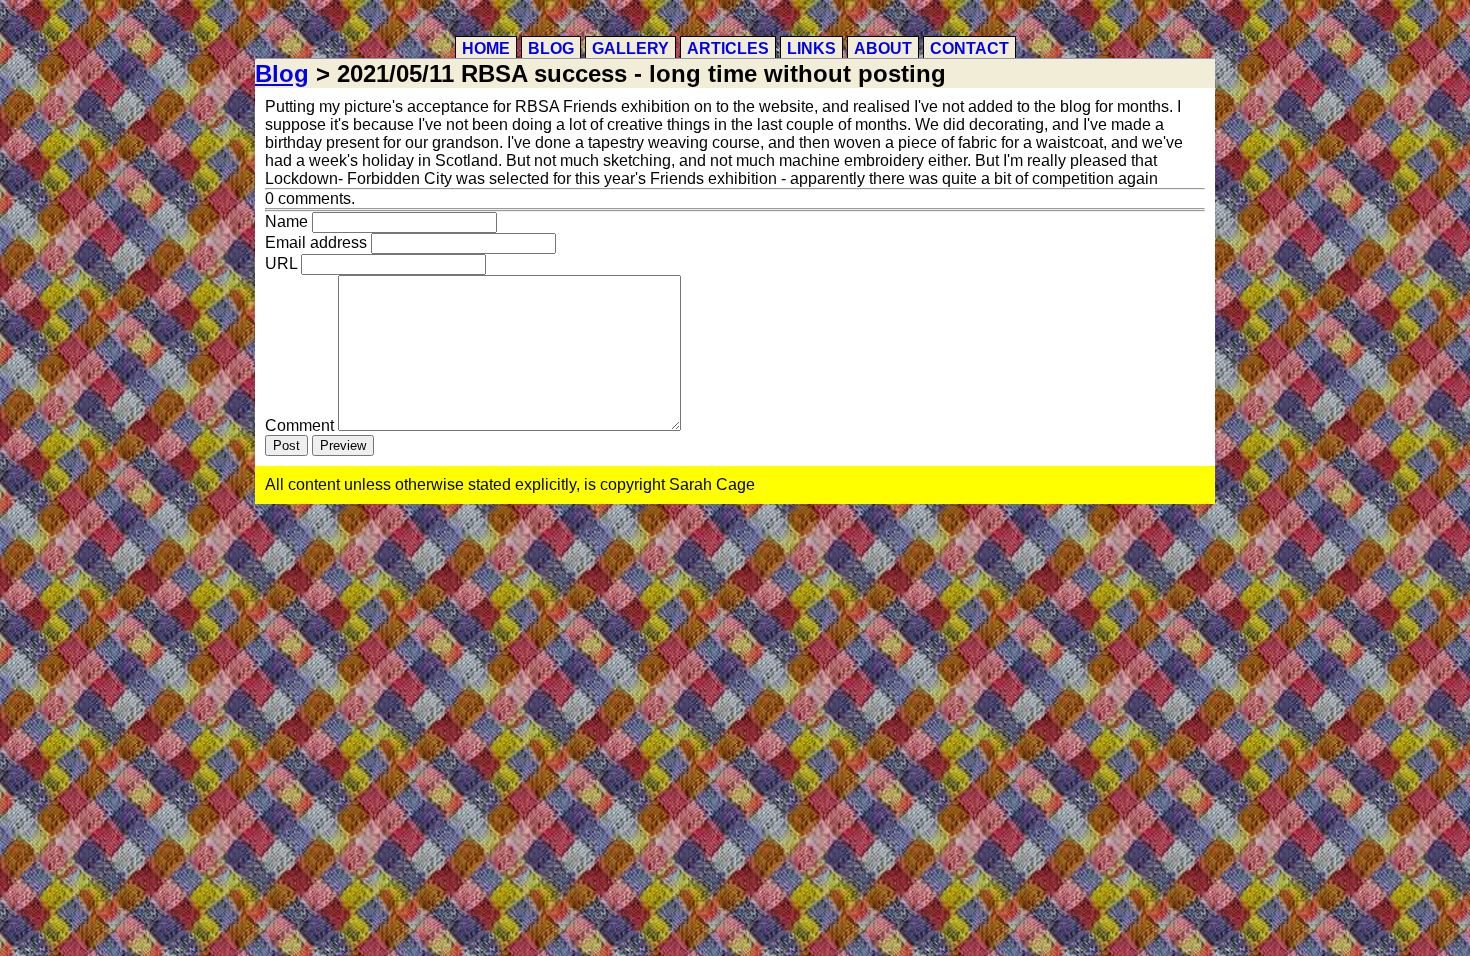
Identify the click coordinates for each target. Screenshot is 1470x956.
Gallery (630, 48)
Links (811, 48)
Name (286, 221)
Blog (551, 48)
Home (486, 48)
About (883, 48)
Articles (728, 48)
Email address (316, 242)
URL (281, 263)
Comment (299, 425)
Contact (969, 48)
